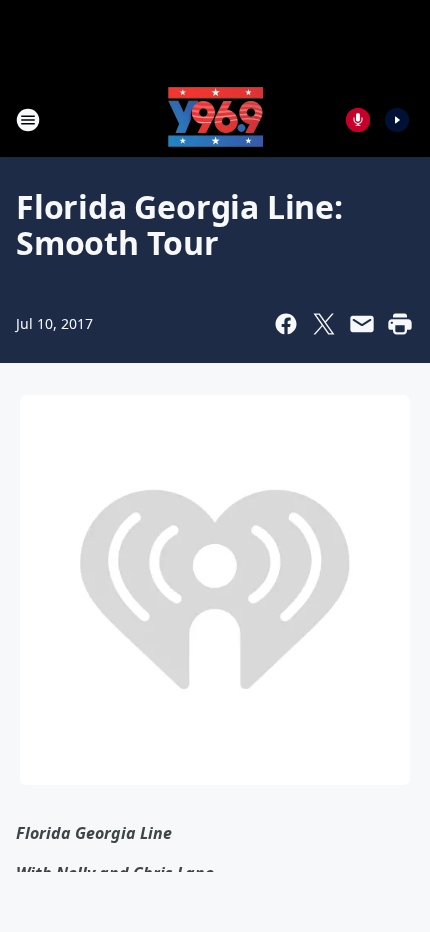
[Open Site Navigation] (28, 120)
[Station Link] (215, 119)
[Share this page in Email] (362, 324)
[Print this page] (400, 324)
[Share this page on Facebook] (286, 324)
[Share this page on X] (324, 324)
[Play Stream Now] (397, 120)
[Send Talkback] (358, 120)
